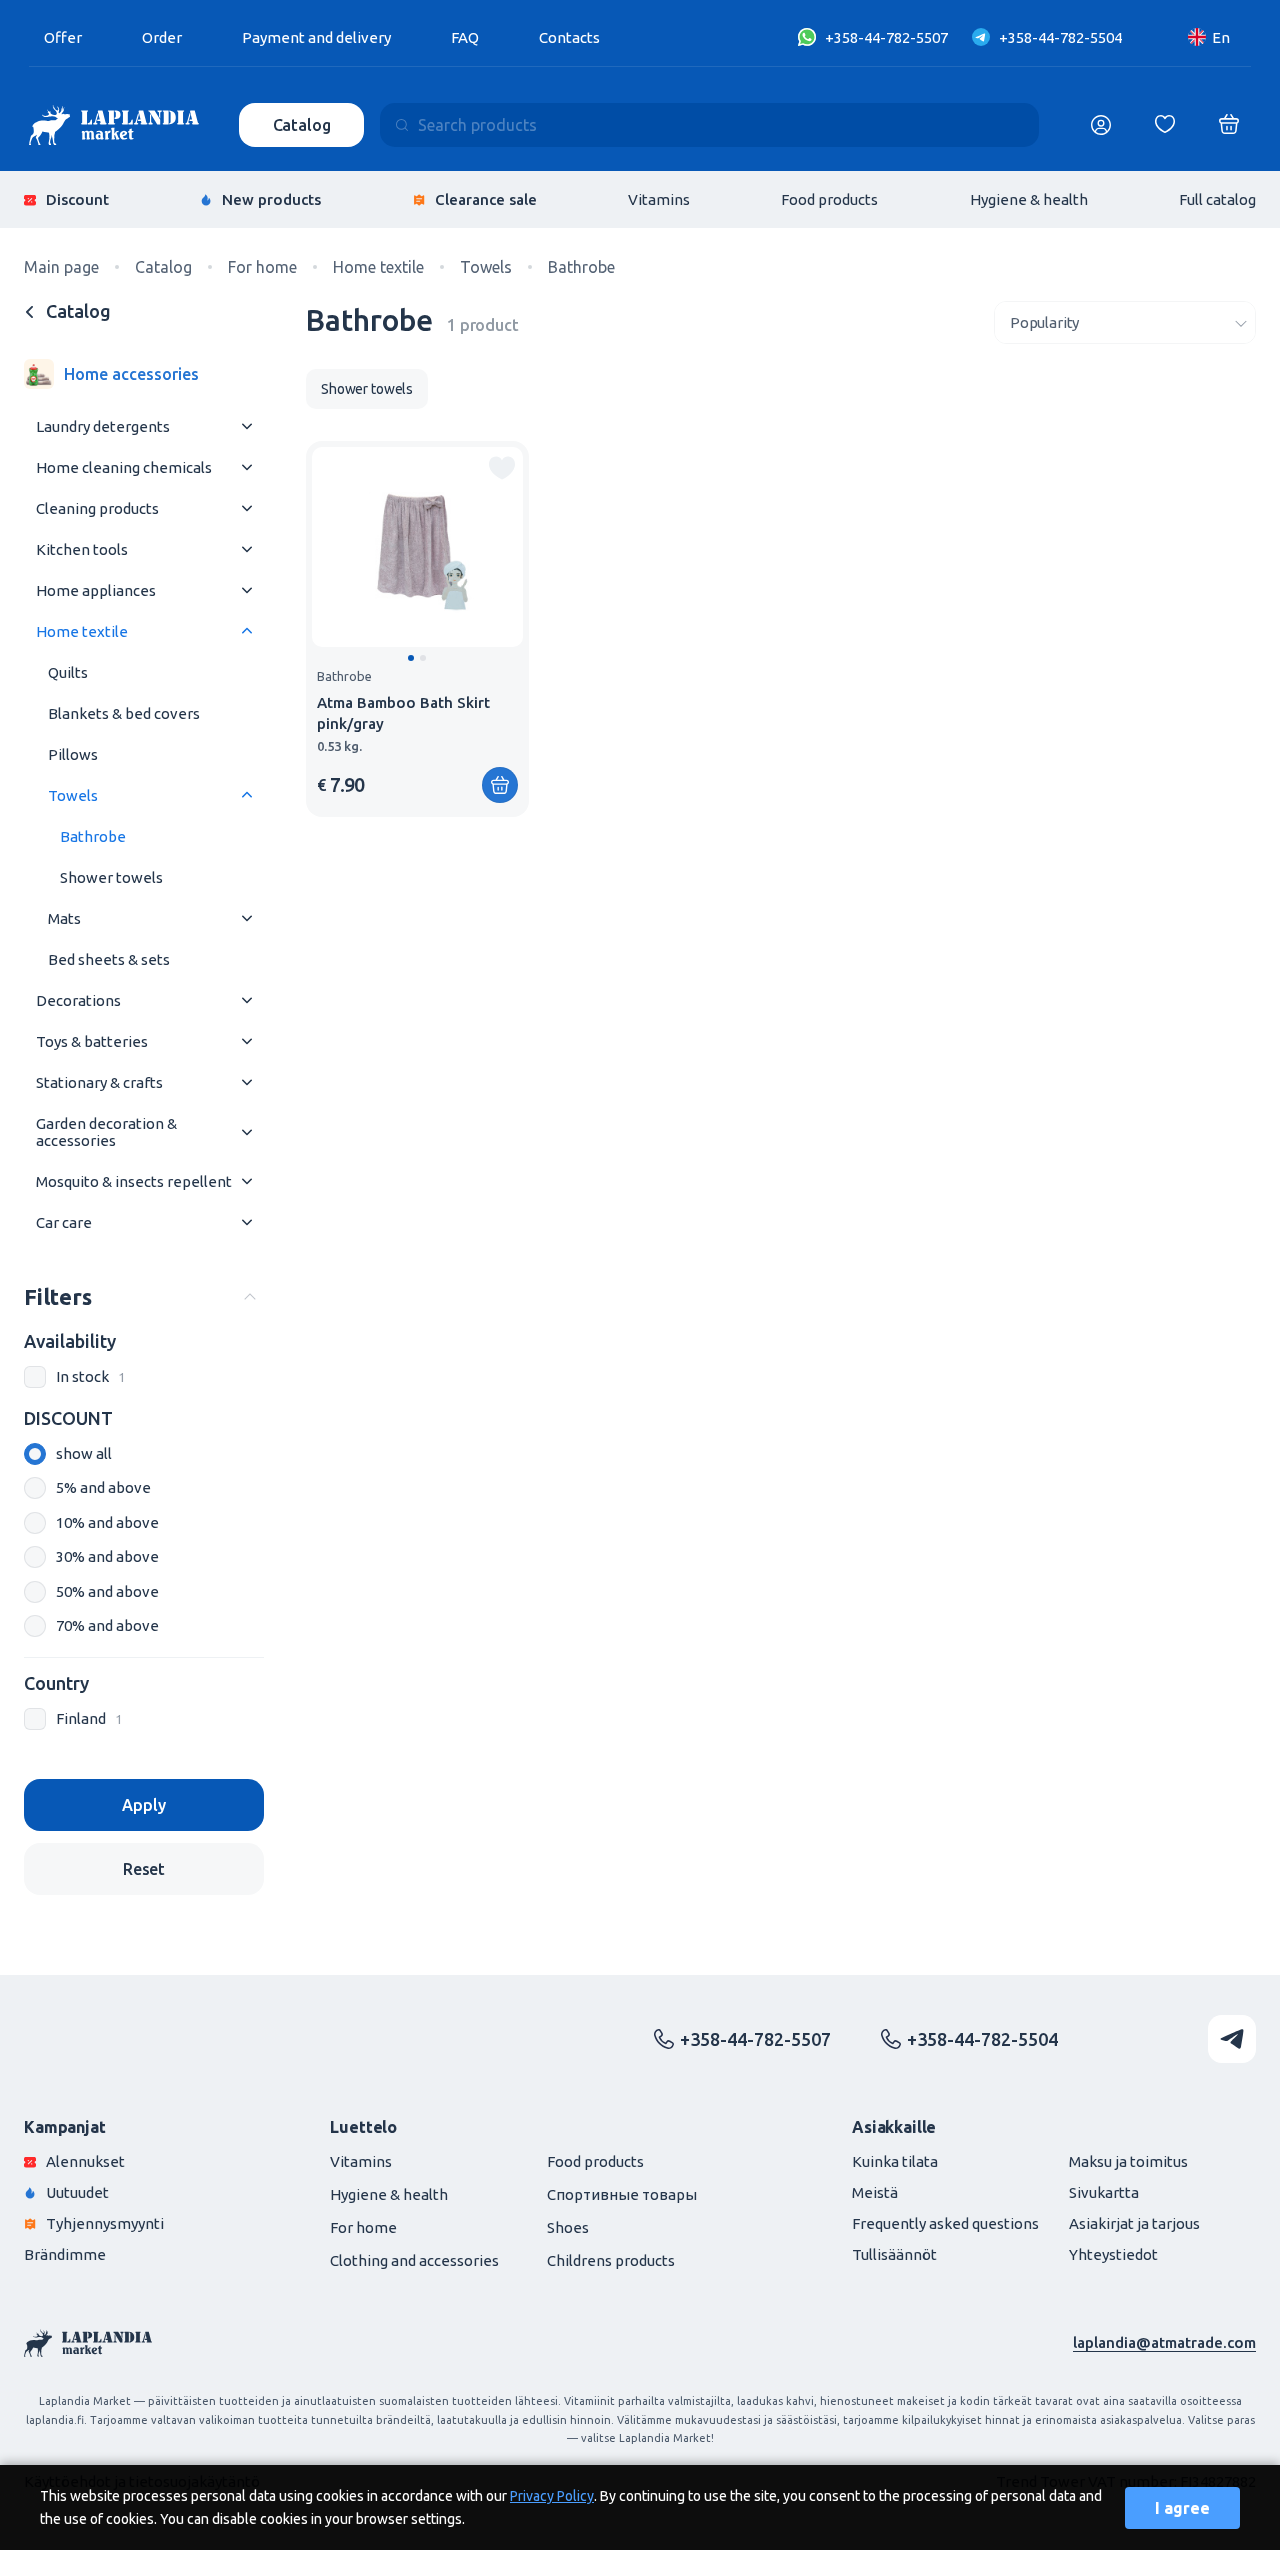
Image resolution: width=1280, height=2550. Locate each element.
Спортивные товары (622, 2194)
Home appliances (96, 590)
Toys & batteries (92, 1041)
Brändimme (65, 2254)
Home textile (82, 631)
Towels (73, 795)
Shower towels (111, 877)
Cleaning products (97, 508)
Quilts (68, 672)
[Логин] (1101, 125)
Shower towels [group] (367, 389)
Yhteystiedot (1113, 2254)
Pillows (73, 754)
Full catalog (1217, 199)
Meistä (875, 2192)
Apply (143, 1805)
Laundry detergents (103, 426)
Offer (63, 37)
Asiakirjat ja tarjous (1134, 2223)
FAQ (465, 37)
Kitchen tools (82, 549)
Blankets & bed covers (124, 713)
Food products (829, 199)
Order (162, 37)
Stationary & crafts (99, 1082)
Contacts (569, 37)
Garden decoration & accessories (106, 1132)
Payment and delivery (316, 37)
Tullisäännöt (894, 2254)
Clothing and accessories (414, 2260)
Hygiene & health (1029, 199)
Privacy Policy (552, 2496)
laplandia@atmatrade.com (1164, 2342)
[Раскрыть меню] (247, 426)
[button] (411, 658)
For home (363, 2227)
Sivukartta (1104, 2192)
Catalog (302, 125)
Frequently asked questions (945, 2223)
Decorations (78, 1000)
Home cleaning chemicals (124, 467)
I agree (1182, 2508)
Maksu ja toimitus (1128, 2161)
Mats (64, 918)
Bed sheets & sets (109, 959)
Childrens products (611, 2260)
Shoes (568, 2227)
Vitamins (659, 199)
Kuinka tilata (895, 2161)
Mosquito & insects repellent (134, 1181)
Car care (64, 1222)
